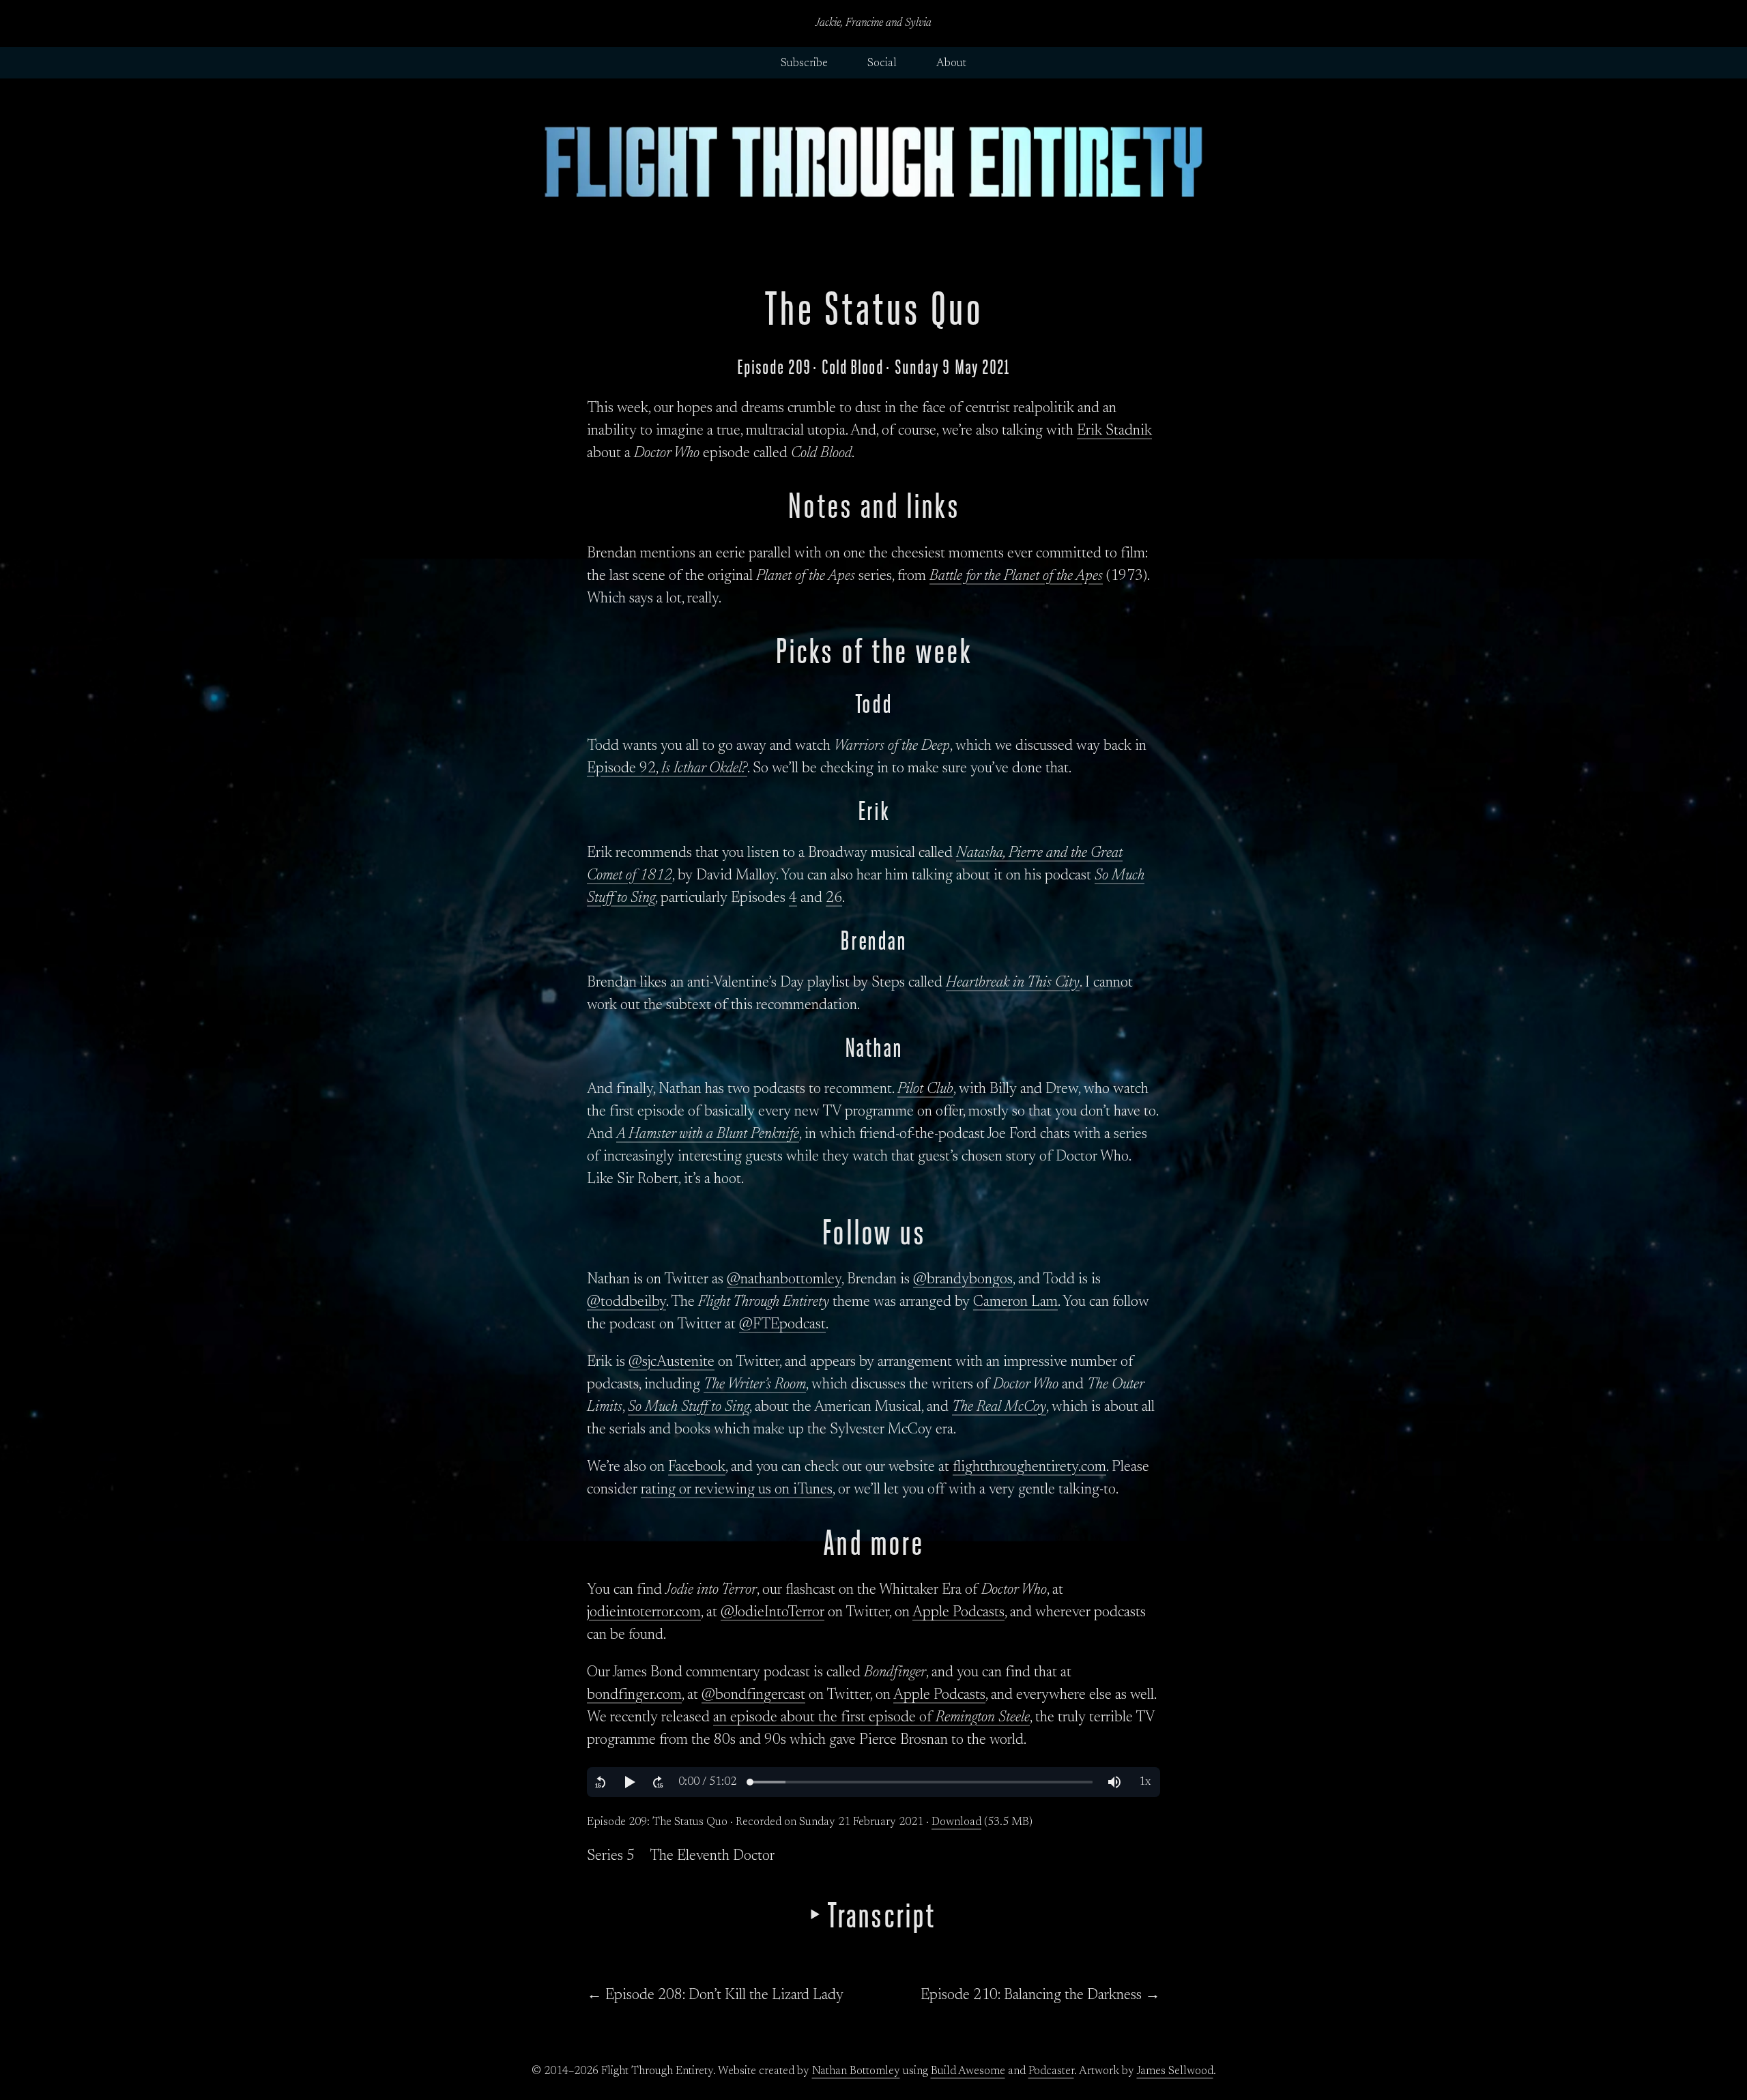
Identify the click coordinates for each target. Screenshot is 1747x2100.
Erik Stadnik (1114, 431)
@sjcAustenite (672, 1362)
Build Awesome (968, 2071)
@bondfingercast (753, 1695)
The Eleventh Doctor (712, 1856)
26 (834, 899)
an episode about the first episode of (871, 1718)
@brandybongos (963, 1280)
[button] (601, 1782)
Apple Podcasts (958, 1613)
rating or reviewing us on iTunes (737, 1490)
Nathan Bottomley (856, 2071)
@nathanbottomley (784, 1280)
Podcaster (1051, 2071)
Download (956, 1822)
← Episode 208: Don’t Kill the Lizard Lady (715, 1996)
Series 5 (611, 1856)
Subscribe (804, 63)
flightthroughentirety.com (1029, 1468)
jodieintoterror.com (644, 1613)
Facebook (697, 1468)
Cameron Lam (1015, 1302)
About (951, 63)
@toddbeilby (626, 1302)
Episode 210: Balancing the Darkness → (1040, 1996)
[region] (873, 1782)
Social (882, 63)
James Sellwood (1175, 2071)
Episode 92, (667, 769)
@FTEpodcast (782, 1325)
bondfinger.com (634, 1695)
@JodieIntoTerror (773, 1613)
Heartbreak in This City (1013, 983)
